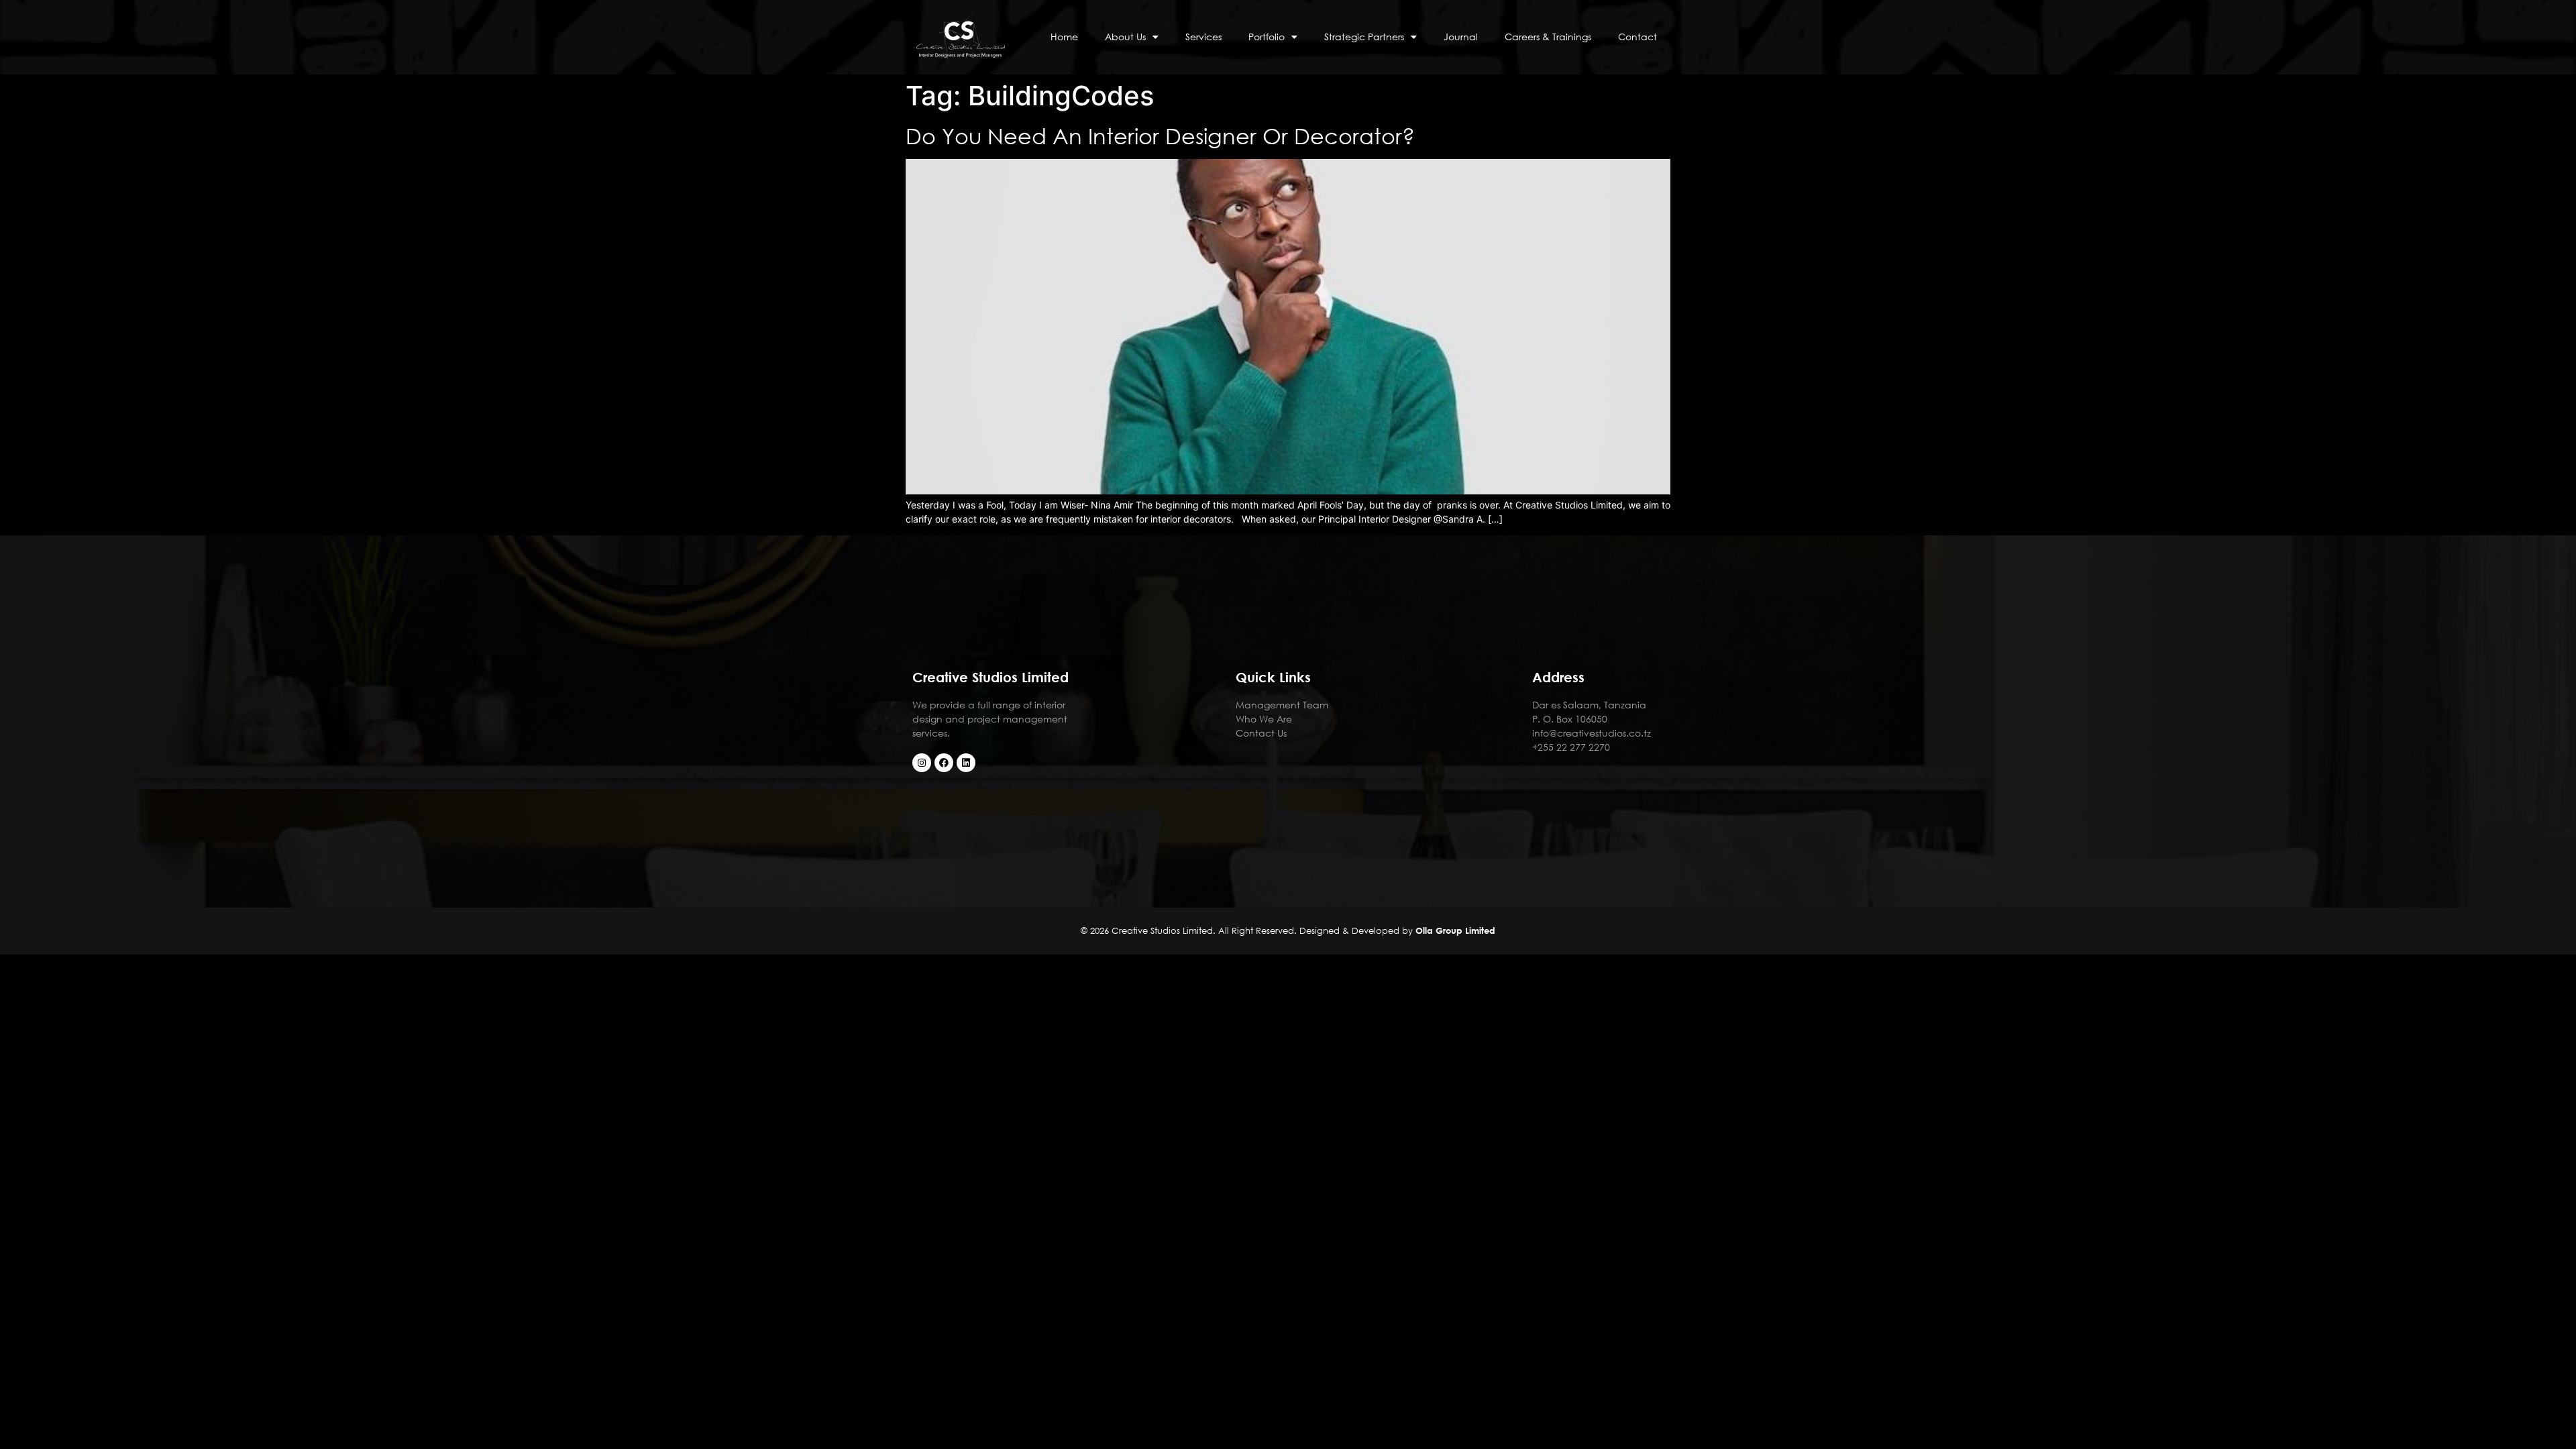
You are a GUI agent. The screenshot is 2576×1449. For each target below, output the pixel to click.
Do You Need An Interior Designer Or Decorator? (1160, 135)
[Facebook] (944, 763)
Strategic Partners (1364, 37)
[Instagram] (922, 763)
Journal (1461, 37)
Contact (1638, 37)
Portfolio (1267, 37)
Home (1064, 37)
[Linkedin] (966, 763)
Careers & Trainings (1548, 37)
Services (1203, 37)
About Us (1125, 37)
